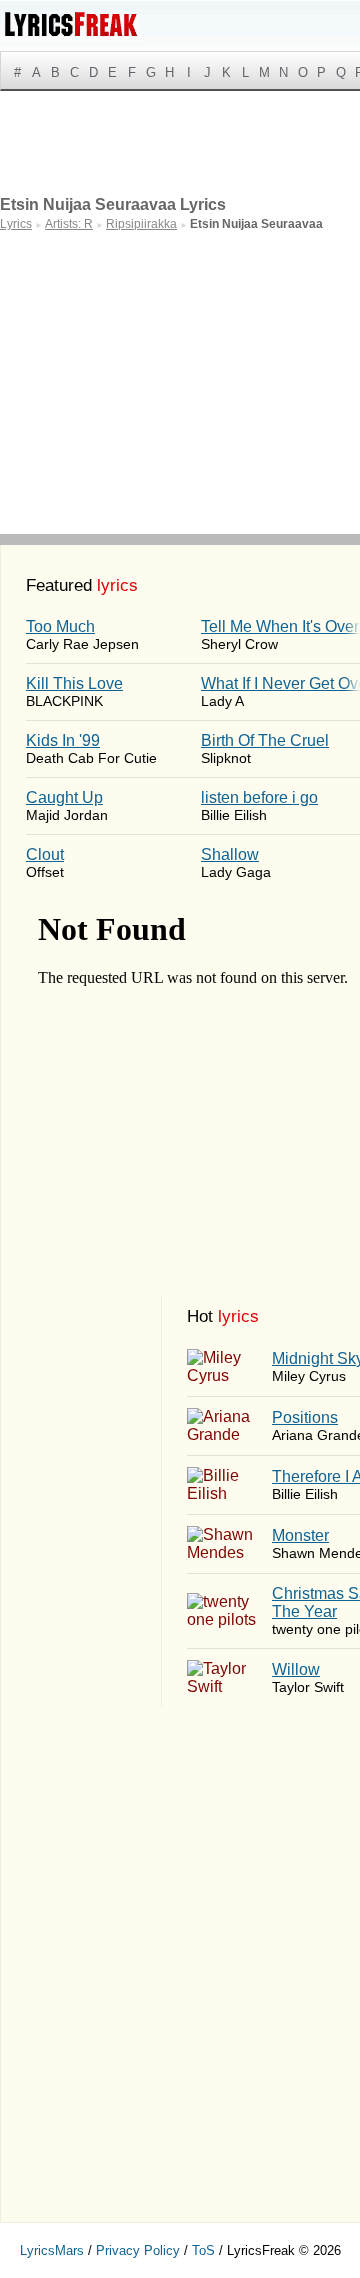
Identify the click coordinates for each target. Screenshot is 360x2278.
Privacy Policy (138, 2250)
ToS (203, 2250)
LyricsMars (52, 2250)
